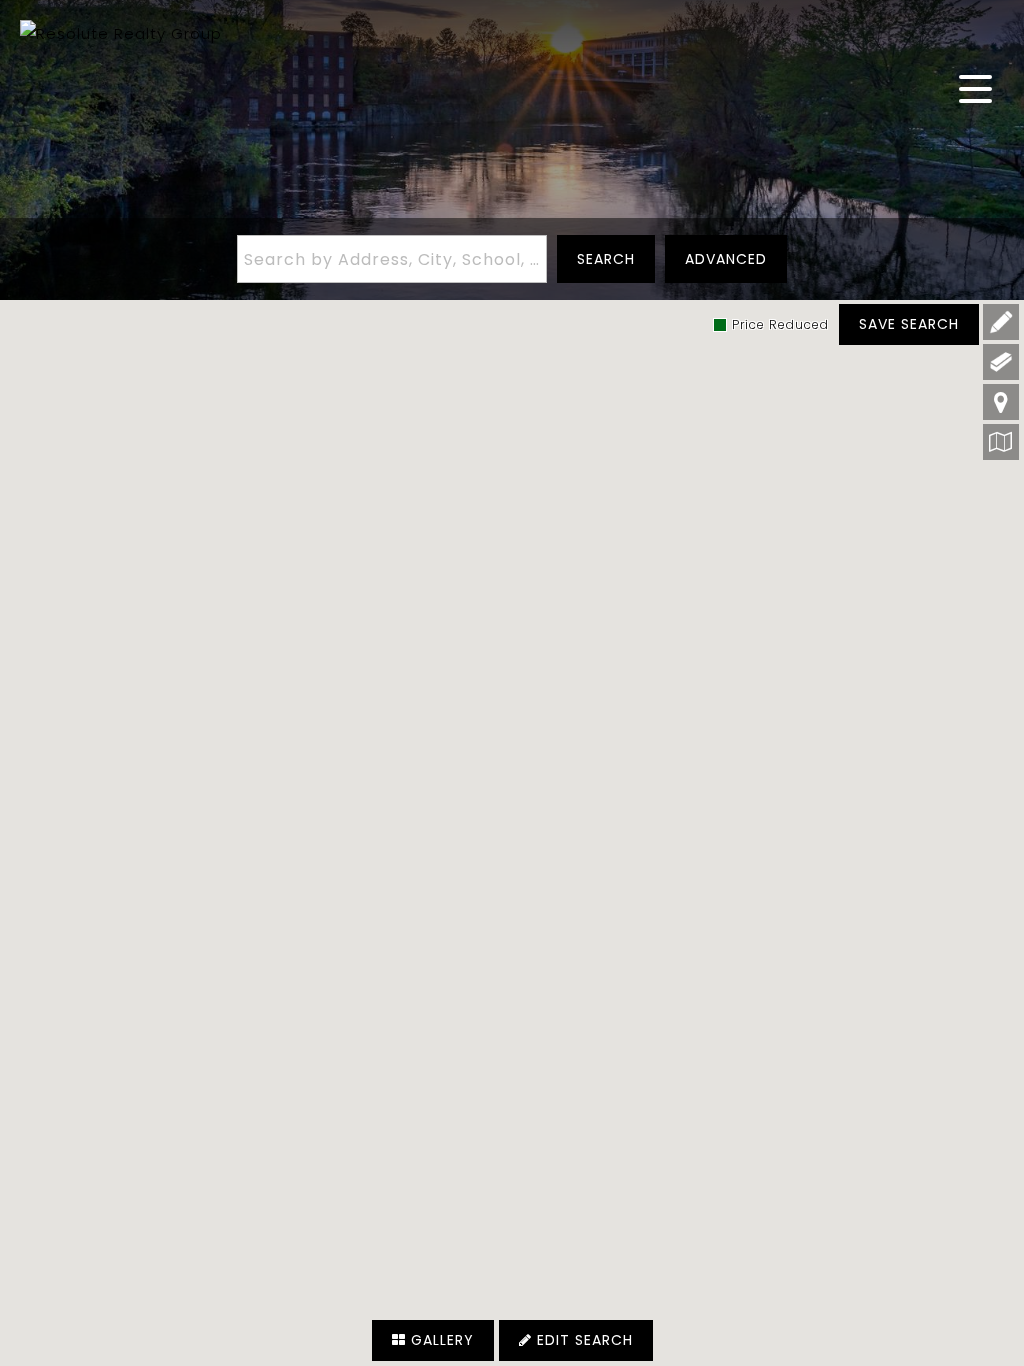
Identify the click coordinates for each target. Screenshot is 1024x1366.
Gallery (440, 1340)
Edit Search (582, 1340)
